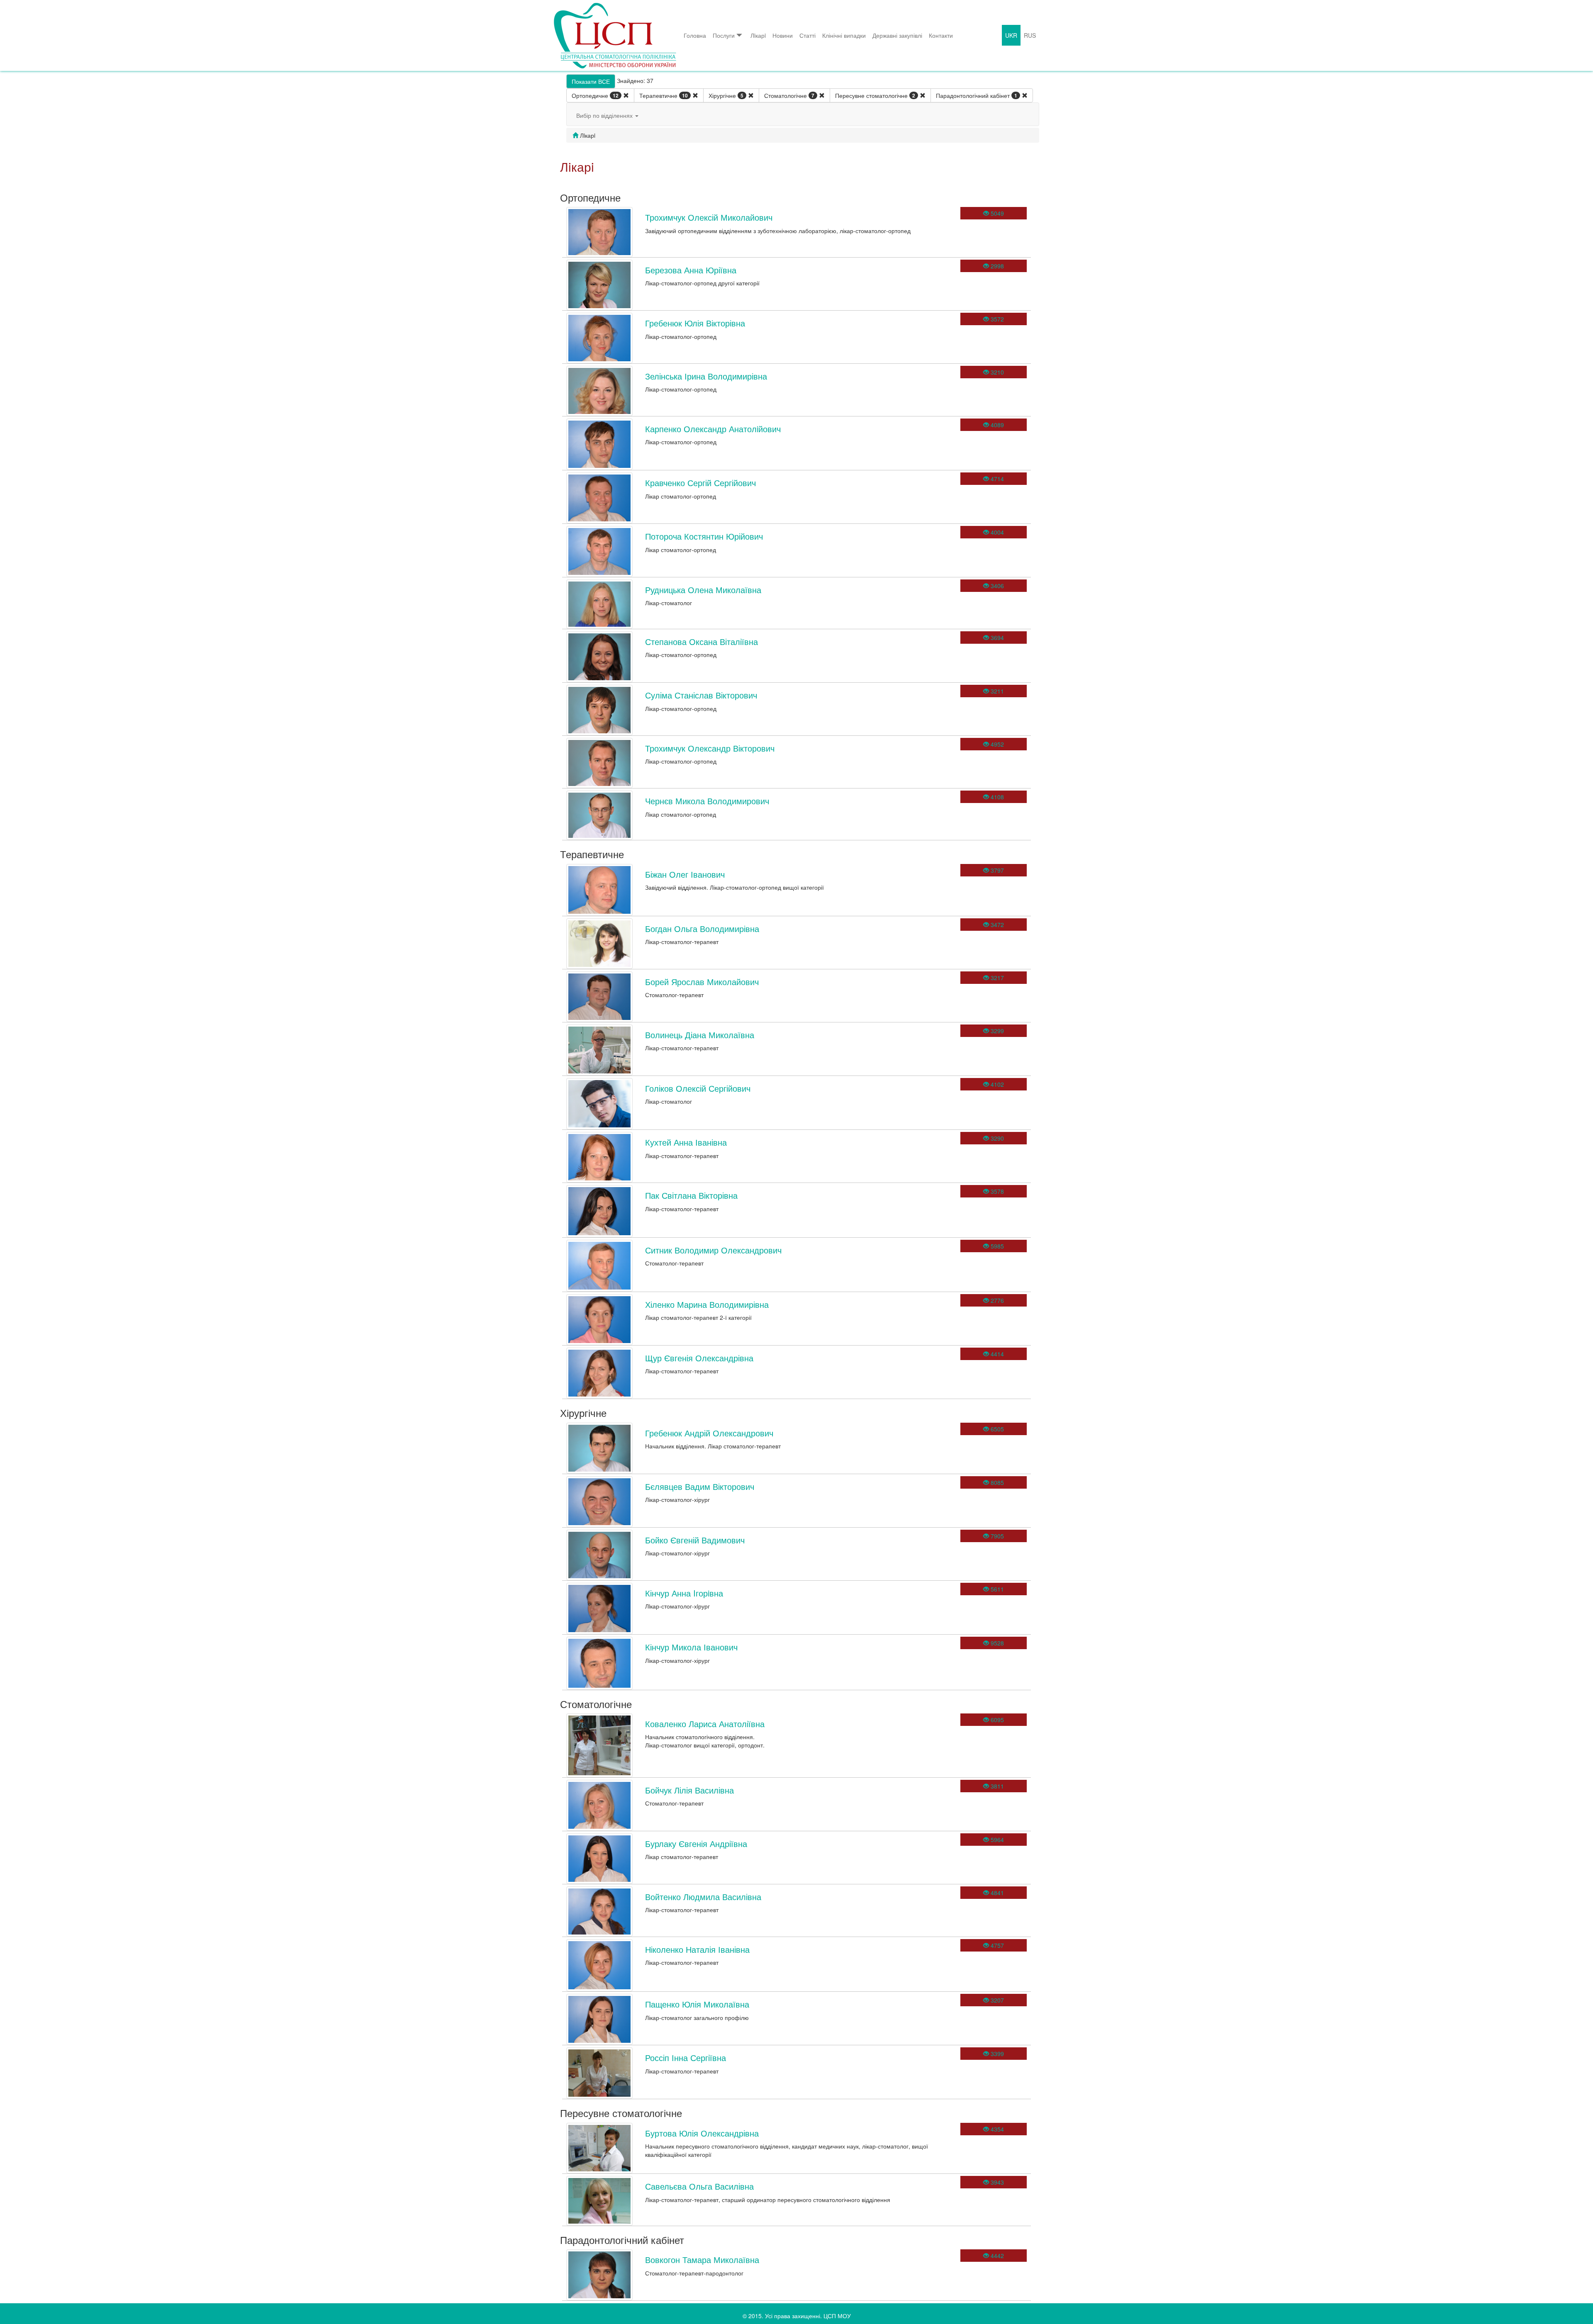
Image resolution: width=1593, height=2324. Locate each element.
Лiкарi (758, 35)
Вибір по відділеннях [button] (605, 115)
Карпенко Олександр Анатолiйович (713, 429)
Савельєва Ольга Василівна (699, 2186)
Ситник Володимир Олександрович (713, 1250)
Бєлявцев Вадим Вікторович (700, 1486)
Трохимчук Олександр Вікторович (710, 748)
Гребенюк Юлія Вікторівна (695, 323)
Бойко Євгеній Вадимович (695, 1540)
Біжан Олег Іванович (685, 874)
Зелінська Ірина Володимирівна (706, 376)
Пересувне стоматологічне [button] (875, 95)
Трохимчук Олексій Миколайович (709, 217)
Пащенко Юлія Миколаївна (697, 2004)
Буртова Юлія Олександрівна (702, 2133)
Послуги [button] (724, 35)
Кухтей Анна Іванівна (686, 1142)
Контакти (941, 35)
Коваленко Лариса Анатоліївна (705, 1724)
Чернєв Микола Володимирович (707, 801)
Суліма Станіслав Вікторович (701, 695)
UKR (1011, 35)
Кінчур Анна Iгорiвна (684, 1593)
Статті (807, 35)
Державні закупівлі (897, 35)
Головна (695, 35)
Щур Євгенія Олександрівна (699, 1358)
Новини (783, 35)
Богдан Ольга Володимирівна (702, 928)
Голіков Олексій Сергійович (698, 1088)
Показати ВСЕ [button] (591, 81)
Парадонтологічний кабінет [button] (977, 95)
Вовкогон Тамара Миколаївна (702, 2260)
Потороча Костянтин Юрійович (704, 536)
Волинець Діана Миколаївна (700, 1035)
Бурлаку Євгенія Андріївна (696, 1843)
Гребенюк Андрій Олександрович (709, 1433)
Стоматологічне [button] (789, 95)
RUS (1030, 35)
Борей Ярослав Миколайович (702, 982)
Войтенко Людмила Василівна (703, 1897)
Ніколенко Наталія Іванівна (697, 1949)
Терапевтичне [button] (664, 95)
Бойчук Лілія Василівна (689, 1790)
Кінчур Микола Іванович (691, 1647)
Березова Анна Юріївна (691, 270)
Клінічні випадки (844, 35)
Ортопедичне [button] (595, 95)
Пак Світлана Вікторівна (691, 1195)
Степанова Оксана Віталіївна (702, 641)
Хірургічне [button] (726, 95)
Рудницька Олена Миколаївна (703, 590)
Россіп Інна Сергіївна (686, 2058)
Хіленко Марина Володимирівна (707, 1304)
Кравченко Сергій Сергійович (700, 483)
